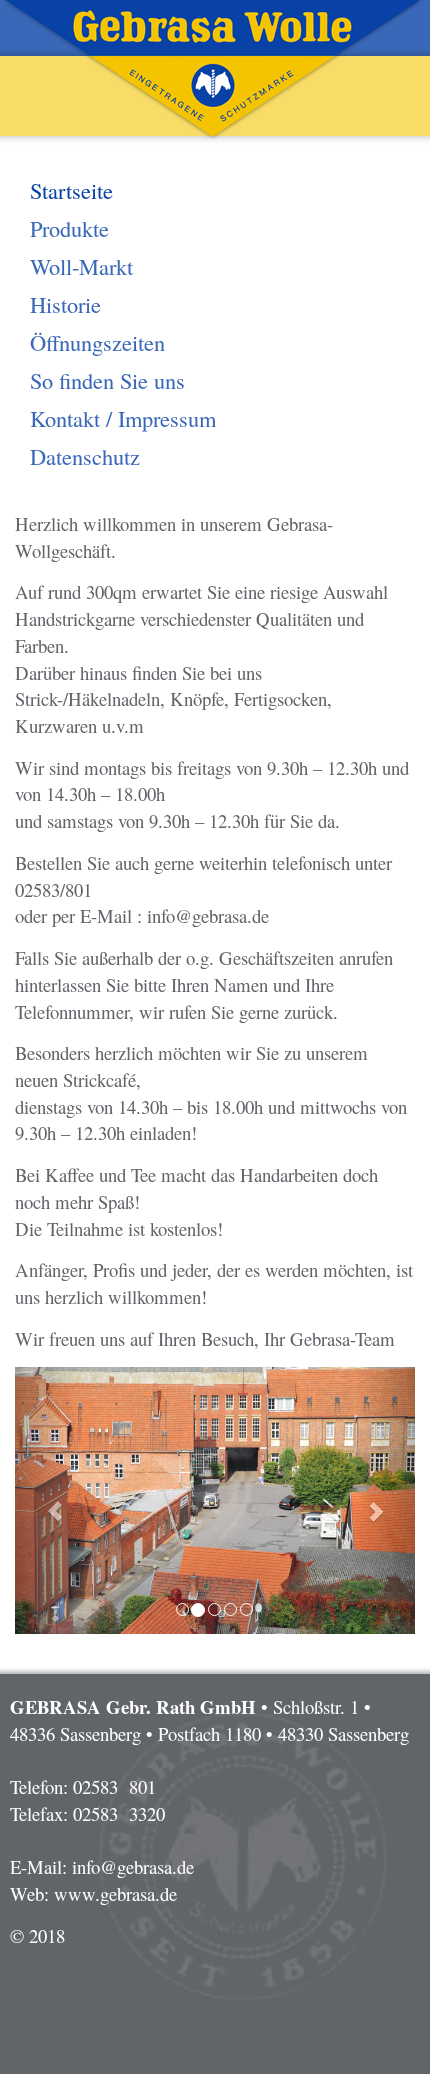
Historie (65, 304)
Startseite (71, 190)
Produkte (69, 228)
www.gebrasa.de (115, 1893)
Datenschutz (85, 456)
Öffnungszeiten (97, 342)
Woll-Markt (81, 266)
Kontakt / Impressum (123, 418)
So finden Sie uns (107, 380)
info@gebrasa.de (133, 1866)
